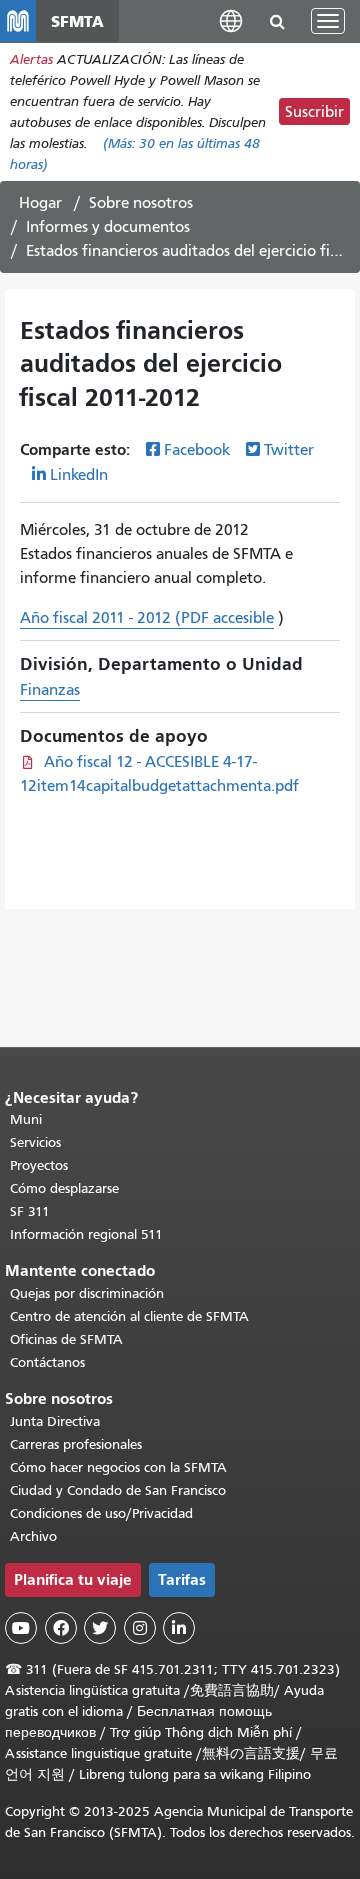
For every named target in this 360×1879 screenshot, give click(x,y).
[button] (231, 20)
